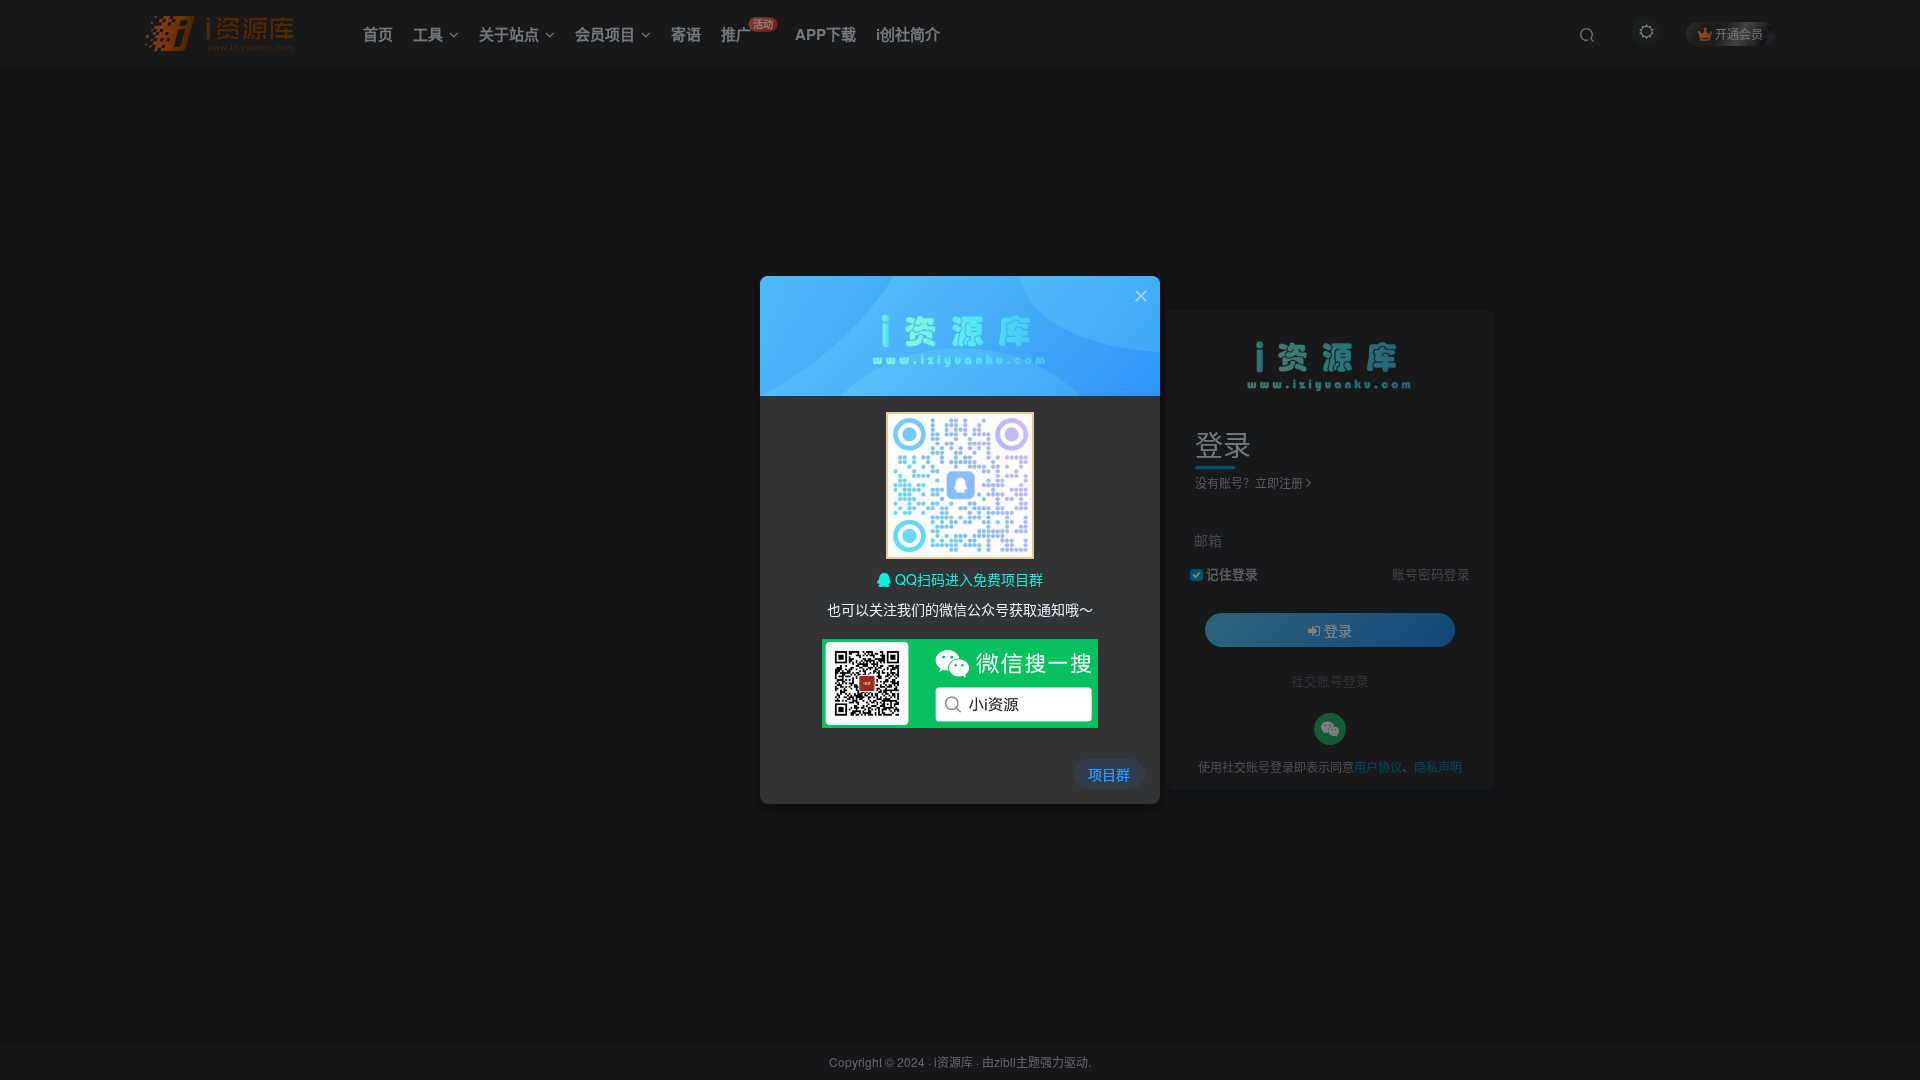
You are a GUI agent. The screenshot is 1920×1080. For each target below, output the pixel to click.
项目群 (1109, 774)
